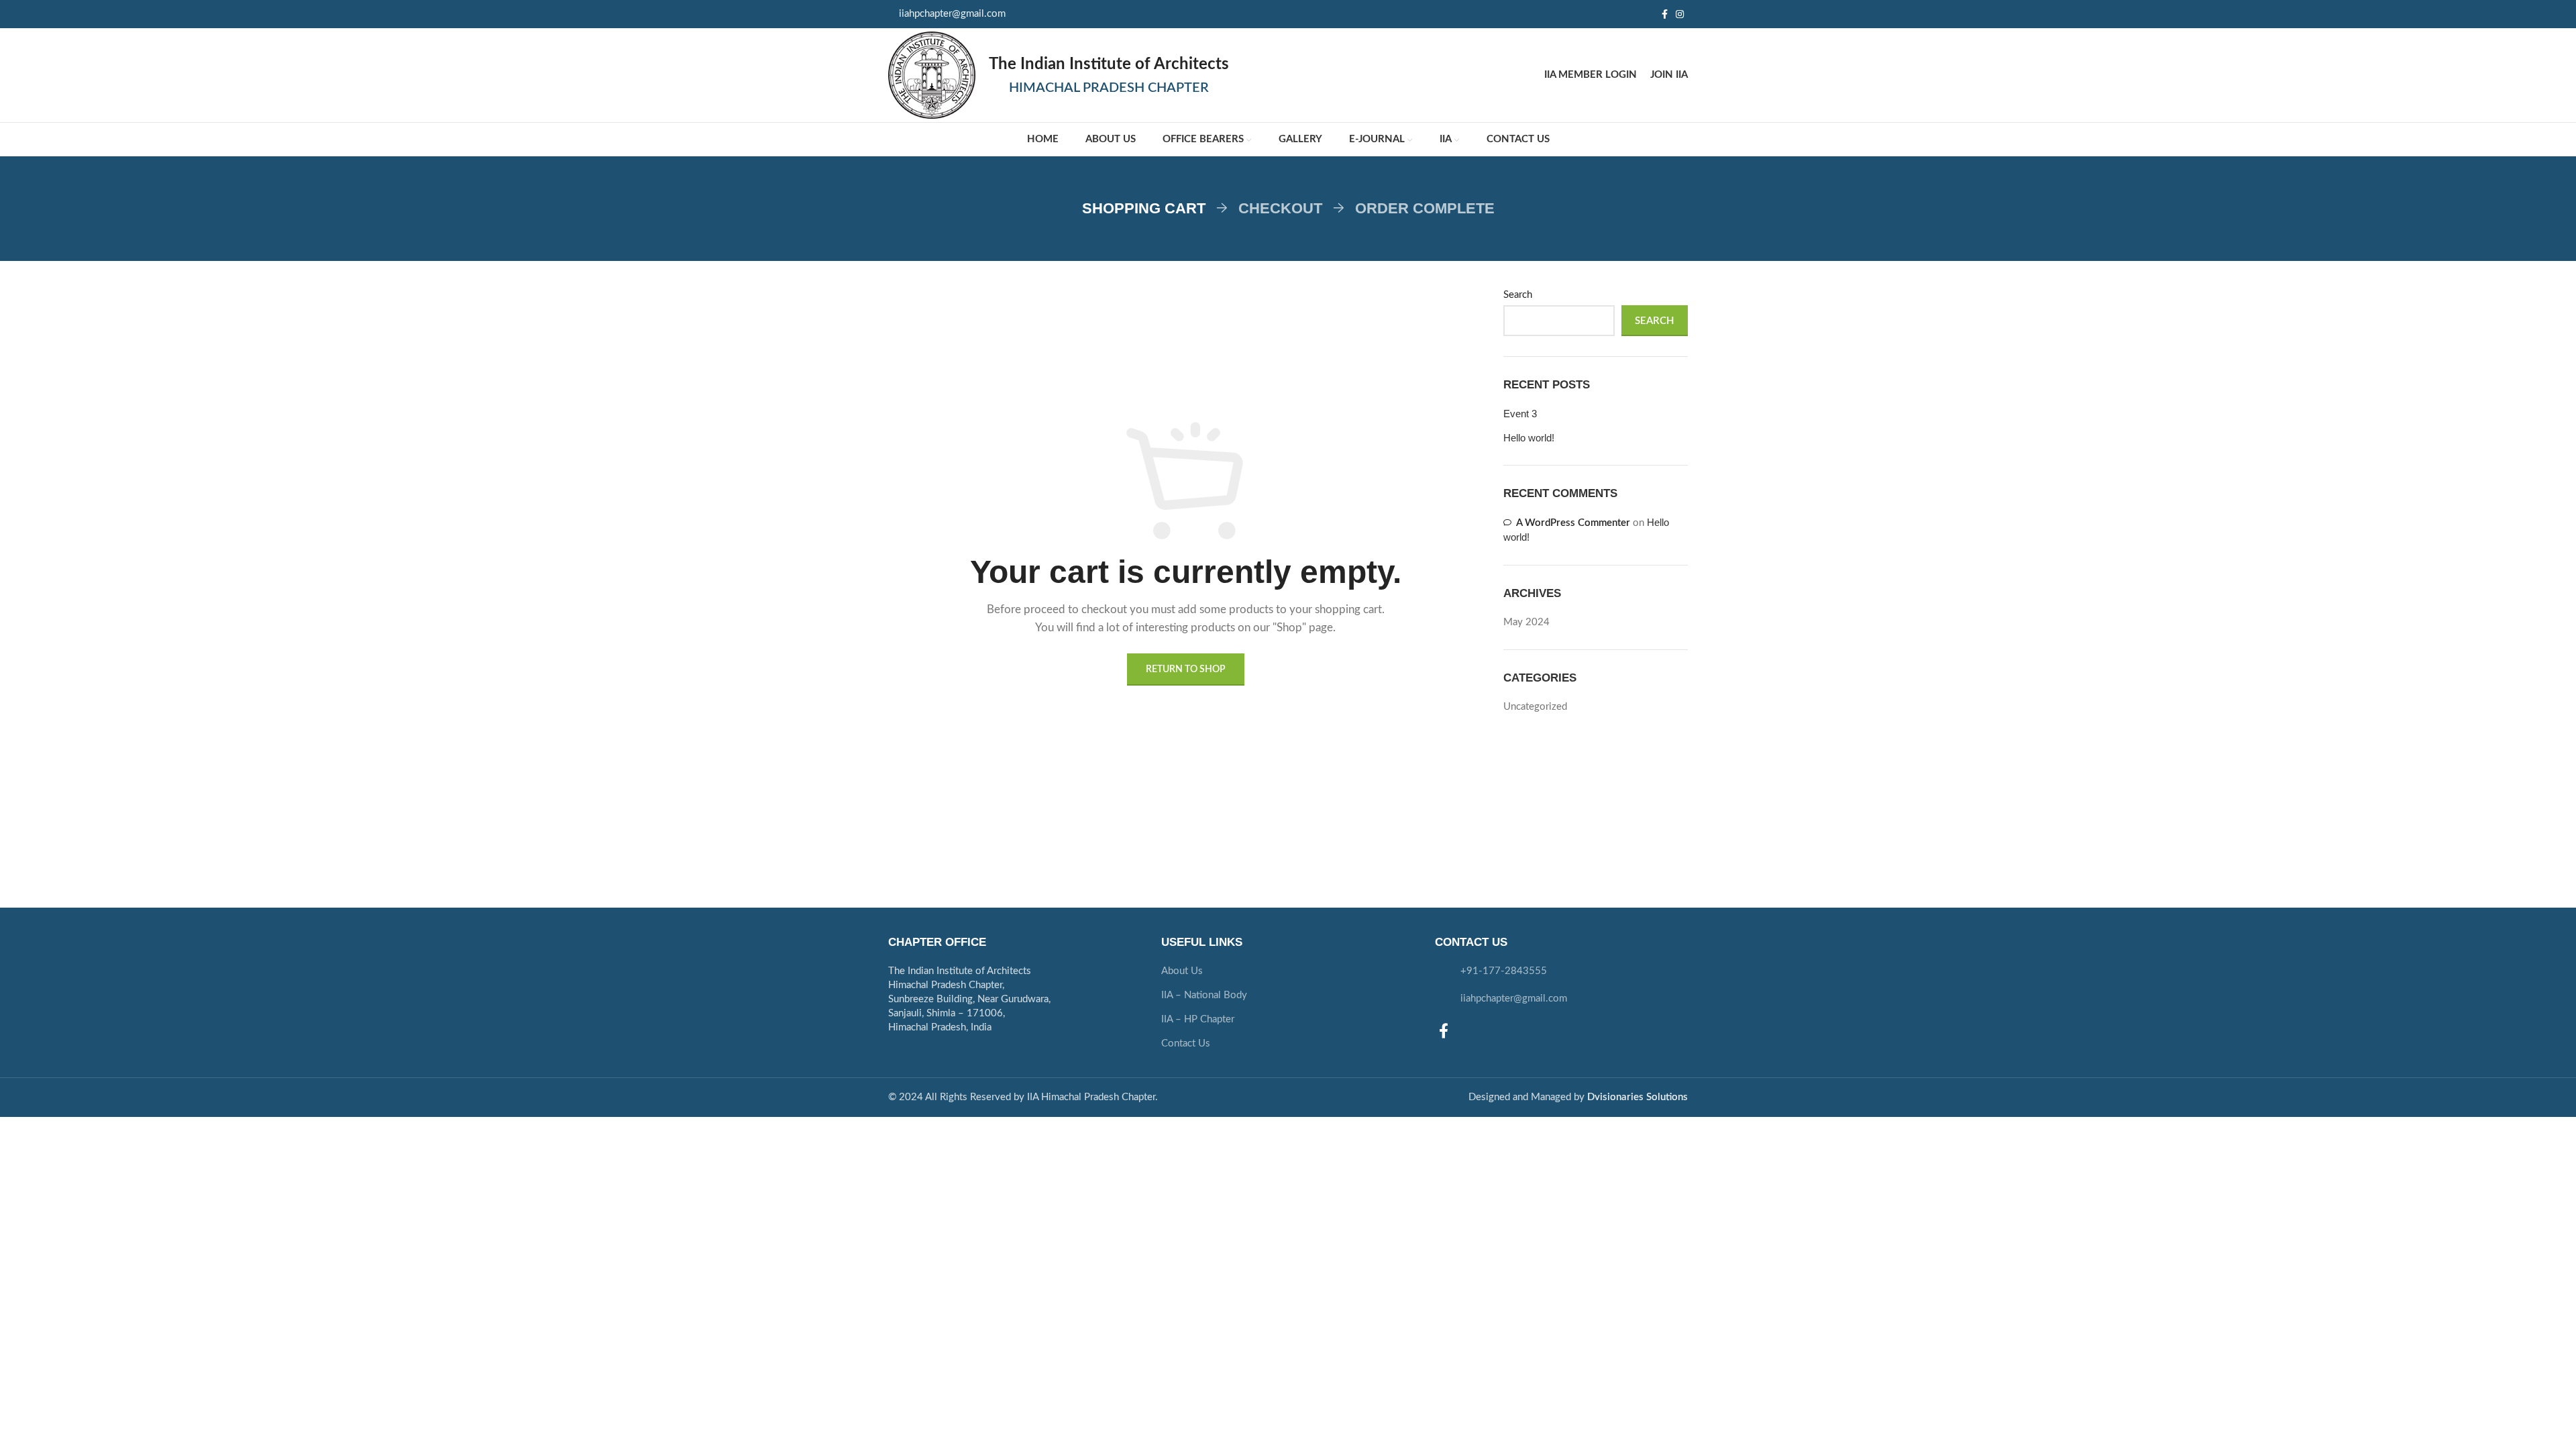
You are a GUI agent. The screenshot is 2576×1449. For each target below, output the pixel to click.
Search (1518, 295)
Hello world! (1529, 438)
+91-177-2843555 (1504, 971)
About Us (1182, 971)
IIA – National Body (1204, 995)
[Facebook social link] (1665, 14)
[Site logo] (932, 75)
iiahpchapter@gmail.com (952, 14)
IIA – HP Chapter (1198, 1019)
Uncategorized (1535, 707)
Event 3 (1520, 414)
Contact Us (1186, 1043)
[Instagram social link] (1680, 14)
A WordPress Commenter (1573, 523)
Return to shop (1186, 669)
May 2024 (1526, 622)
